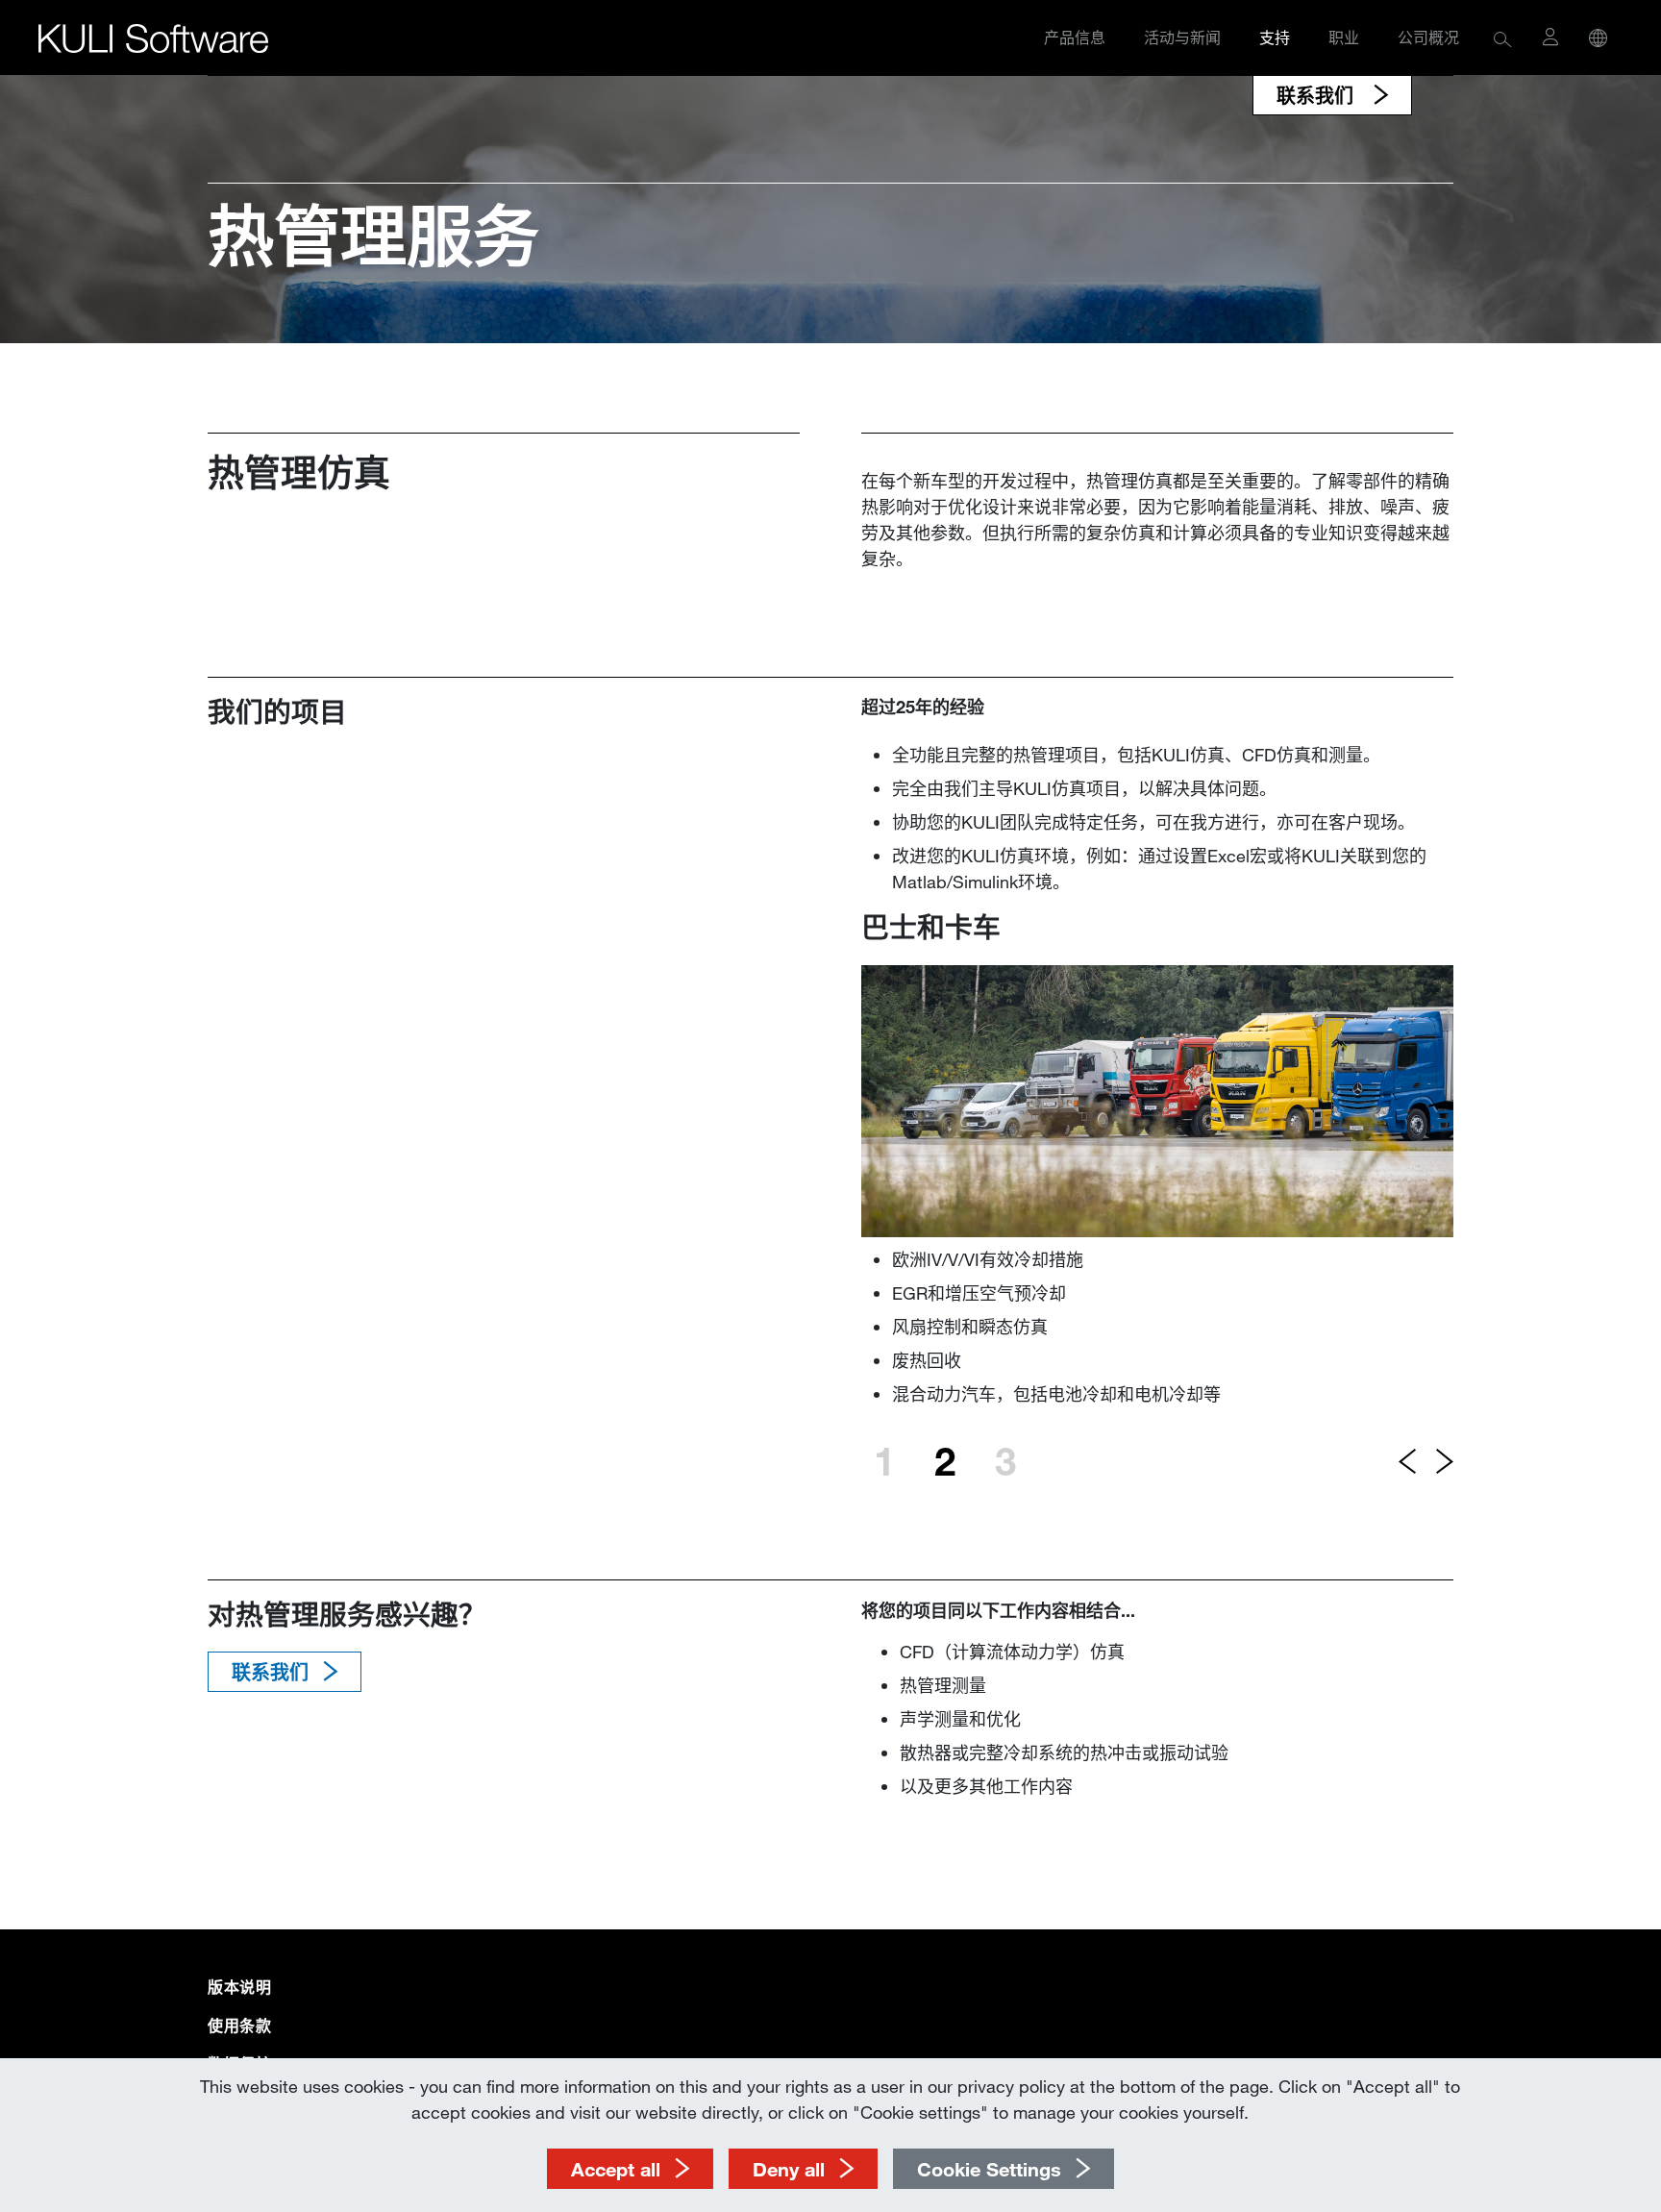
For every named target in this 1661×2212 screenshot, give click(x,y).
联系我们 (1318, 95)
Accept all (616, 2169)
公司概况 (1428, 37)
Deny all (789, 2169)
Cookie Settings (989, 2169)
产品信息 (1075, 37)
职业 (1344, 37)
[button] (1503, 38)
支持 (1275, 37)
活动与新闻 (1182, 37)
